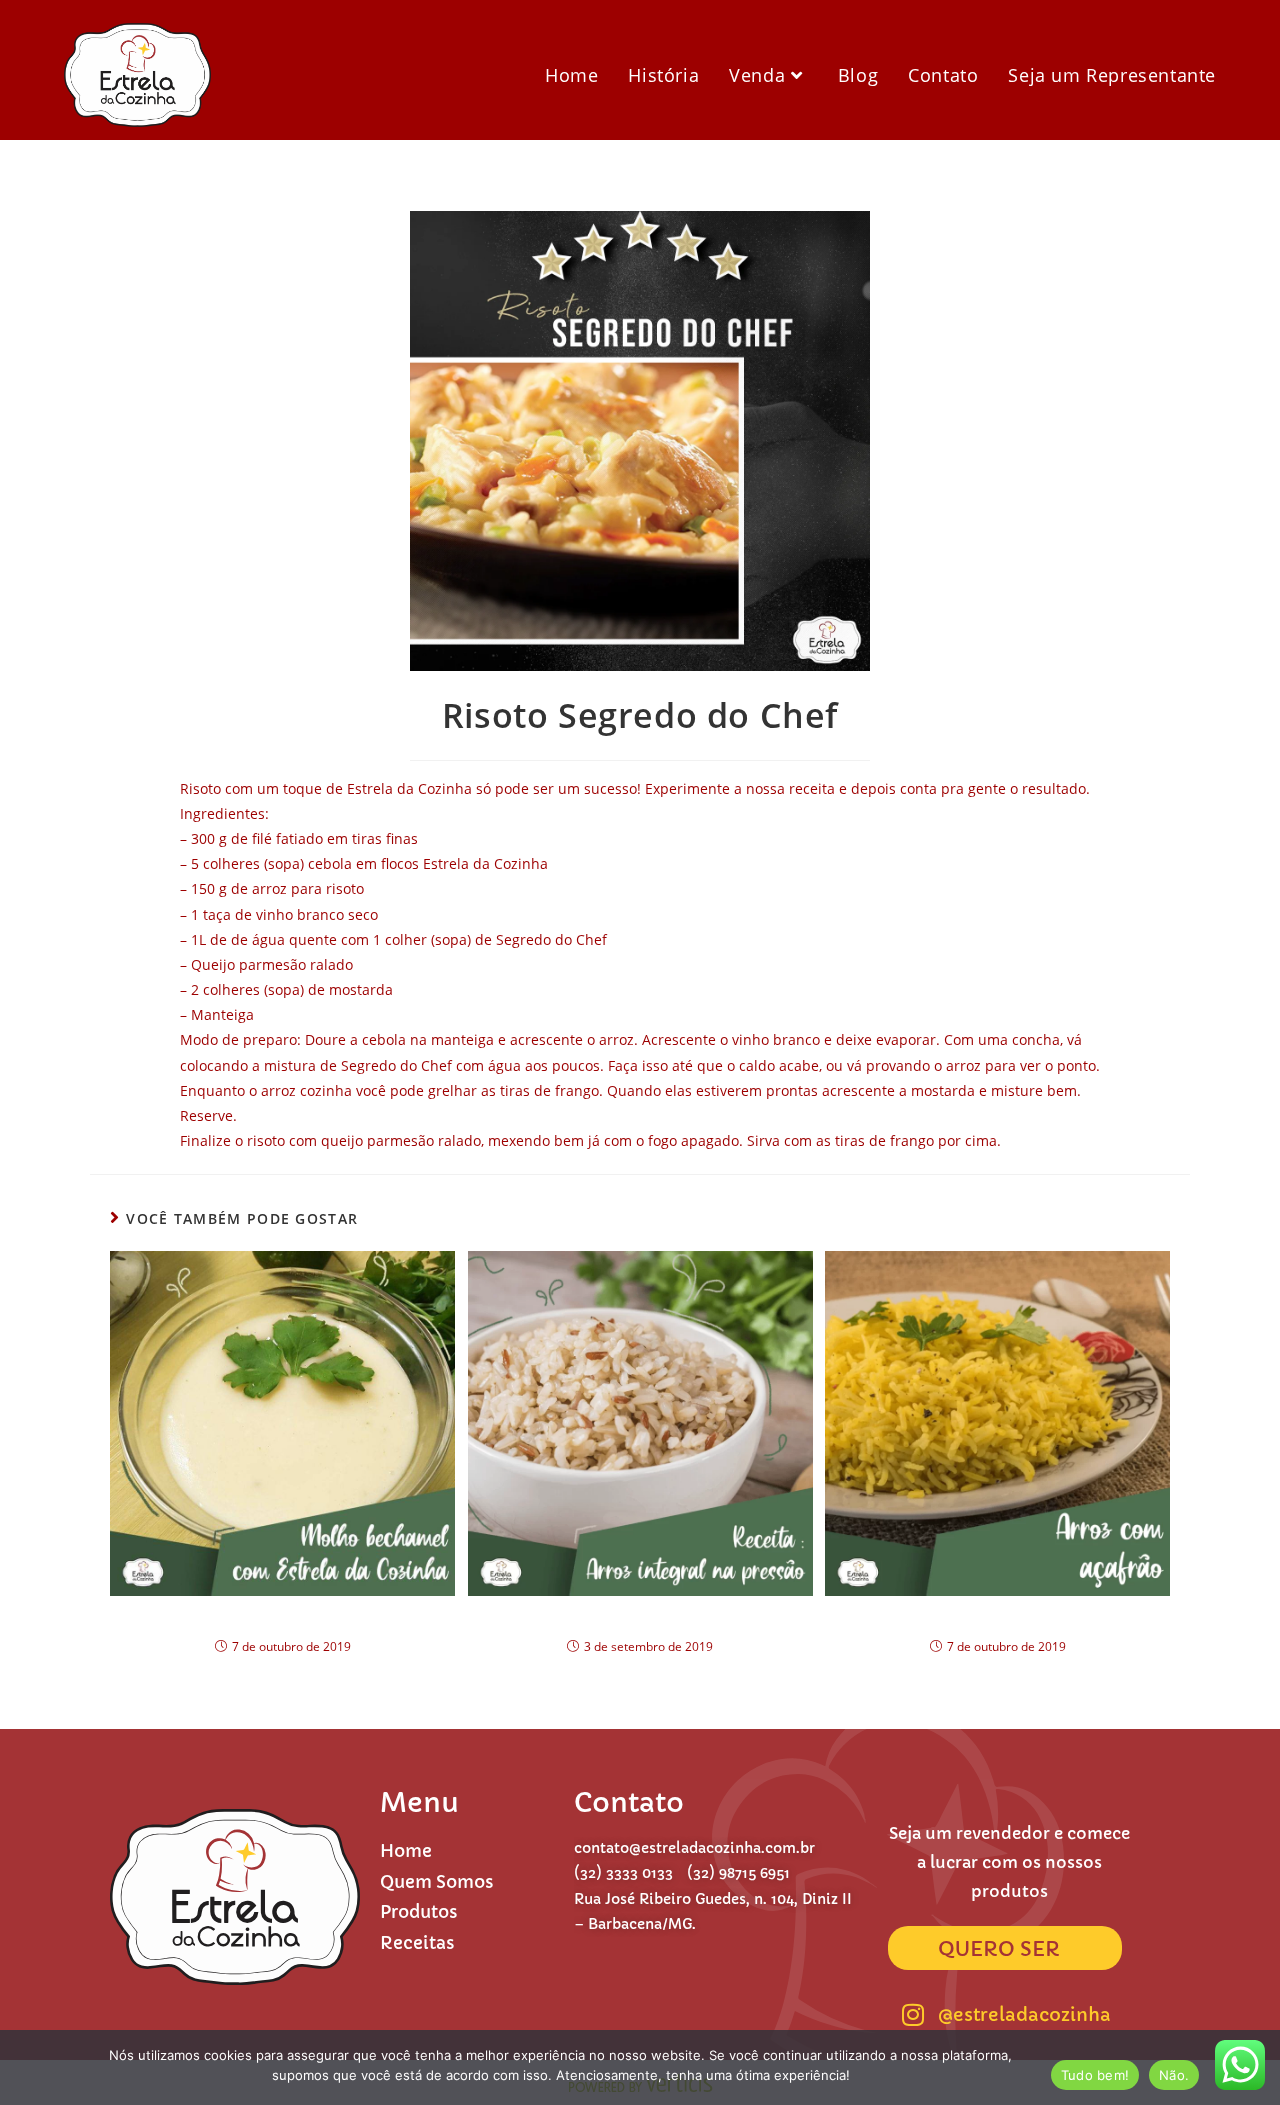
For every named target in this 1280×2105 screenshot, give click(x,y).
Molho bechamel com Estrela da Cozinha (283, 1619)
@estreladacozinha (1024, 2014)
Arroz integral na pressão (640, 1619)
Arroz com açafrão (998, 1619)
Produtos (419, 1912)
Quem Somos (437, 1882)
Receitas (417, 1943)
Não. (1174, 2075)
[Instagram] (913, 2015)
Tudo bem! (1095, 2075)
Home (406, 1851)
